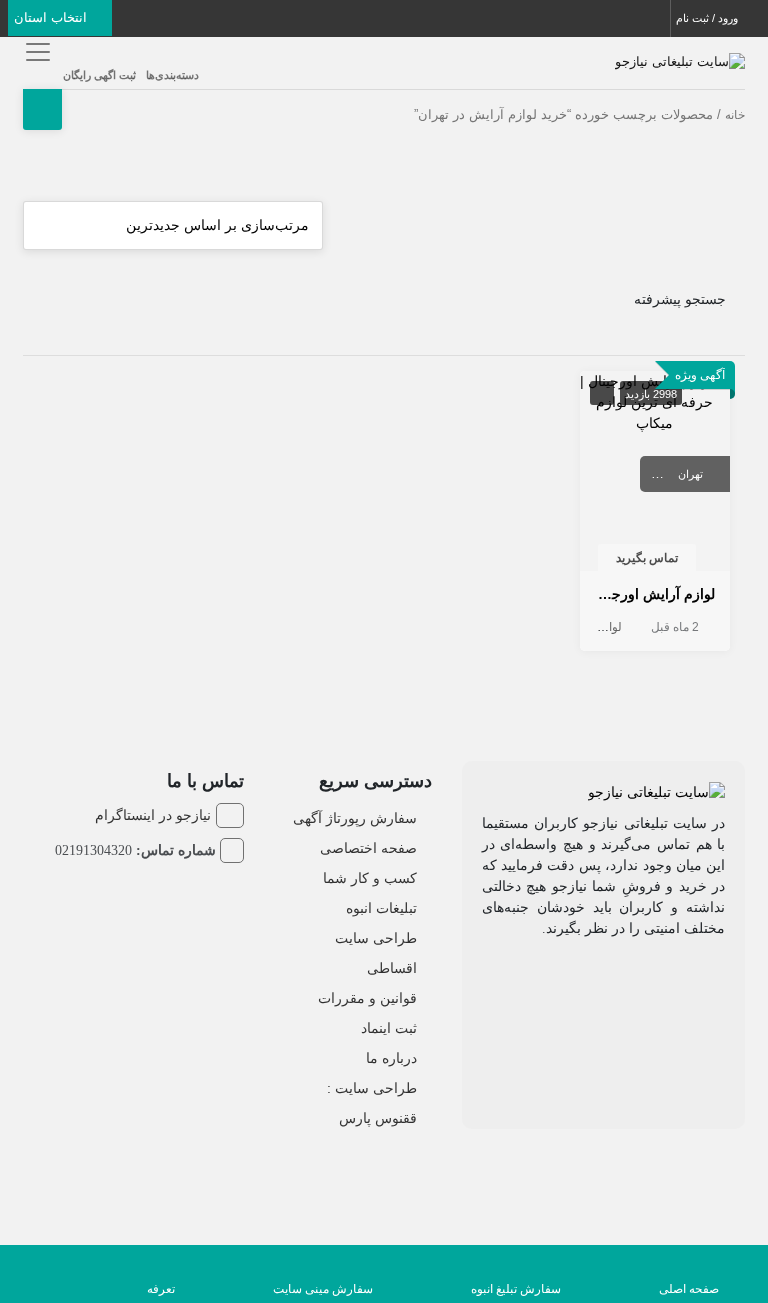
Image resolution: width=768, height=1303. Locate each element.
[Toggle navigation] (35, 51)
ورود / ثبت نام (708, 18)
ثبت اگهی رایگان (99, 75)
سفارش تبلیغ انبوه (516, 1289)
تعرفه (161, 1289)
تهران (690, 474)
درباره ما (391, 1058)
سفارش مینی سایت (323, 1289)
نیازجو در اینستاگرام (153, 815)
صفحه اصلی (689, 1289)
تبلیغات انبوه (381, 908)
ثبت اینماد (389, 1028)
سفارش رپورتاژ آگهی (355, 818)
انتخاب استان (52, 17)
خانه (735, 115)
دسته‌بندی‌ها (172, 75)
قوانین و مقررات (367, 998)
